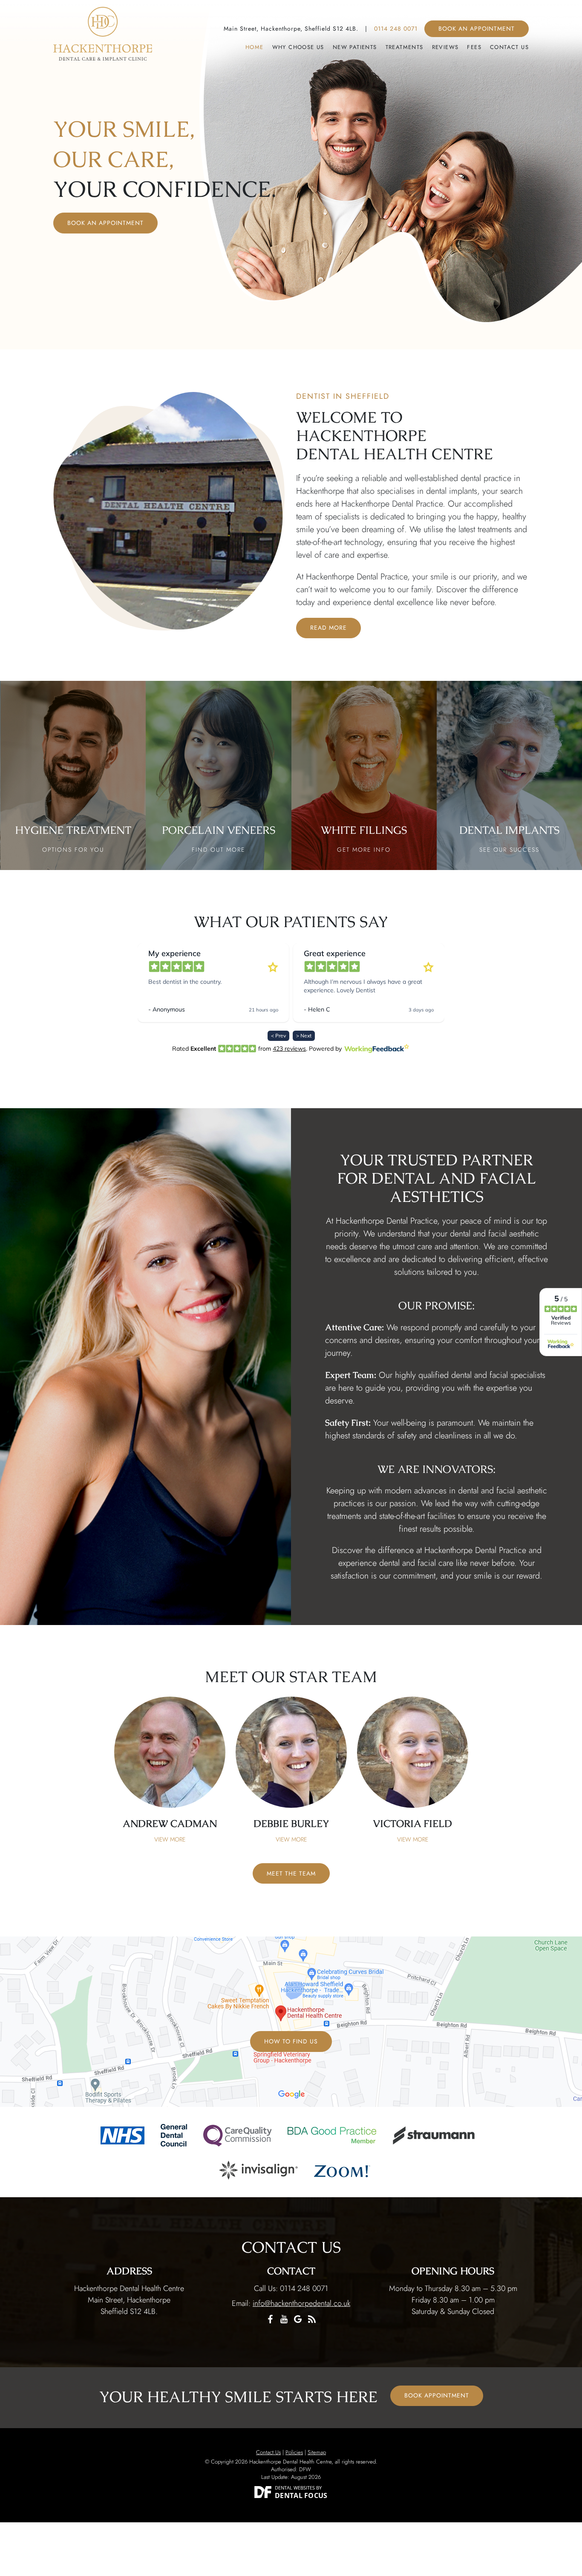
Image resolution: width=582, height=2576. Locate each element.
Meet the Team (291, 1873)
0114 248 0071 (396, 29)
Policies (294, 2452)
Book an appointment (477, 29)
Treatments (405, 47)
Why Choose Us (298, 47)
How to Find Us (291, 2041)
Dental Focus (301, 2495)
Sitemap (317, 2452)
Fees (474, 47)
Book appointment (437, 2395)
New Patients (355, 47)
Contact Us (509, 47)
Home (255, 47)
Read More (328, 628)
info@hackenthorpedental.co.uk (301, 2303)
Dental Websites (295, 2488)
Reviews (445, 47)
